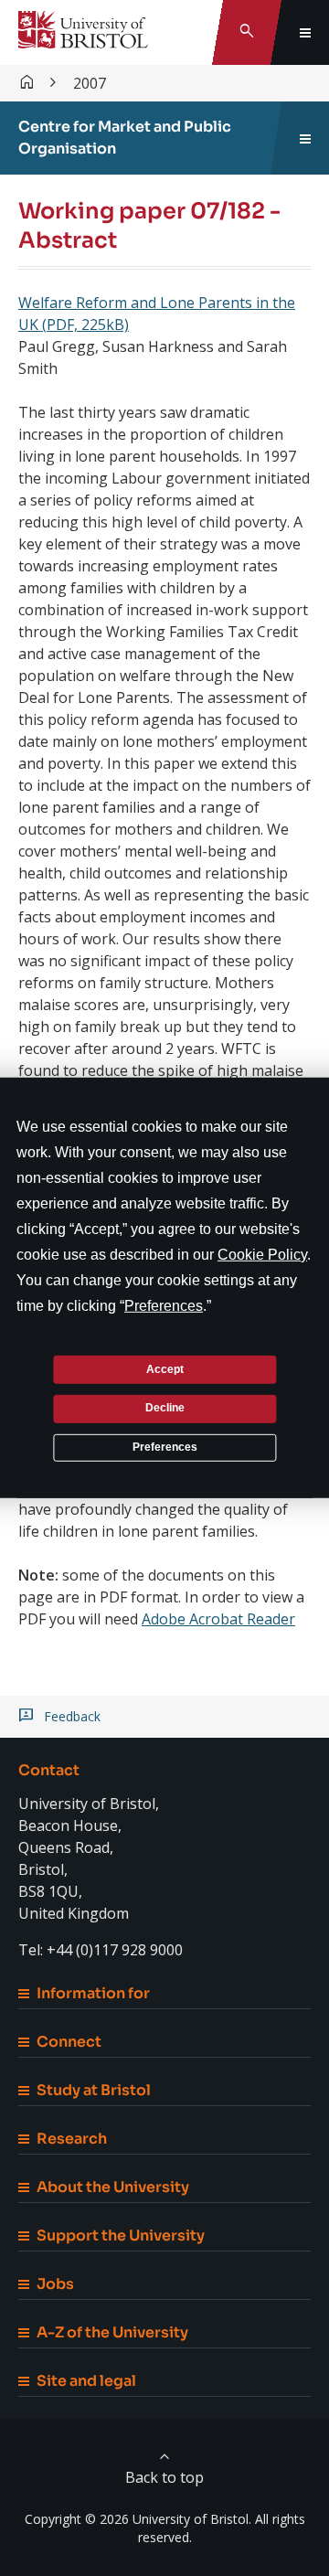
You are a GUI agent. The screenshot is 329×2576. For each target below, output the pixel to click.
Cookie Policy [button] (262, 1255)
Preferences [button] (164, 1306)
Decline (165, 1408)
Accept (165, 1368)
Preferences (165, 1447)
